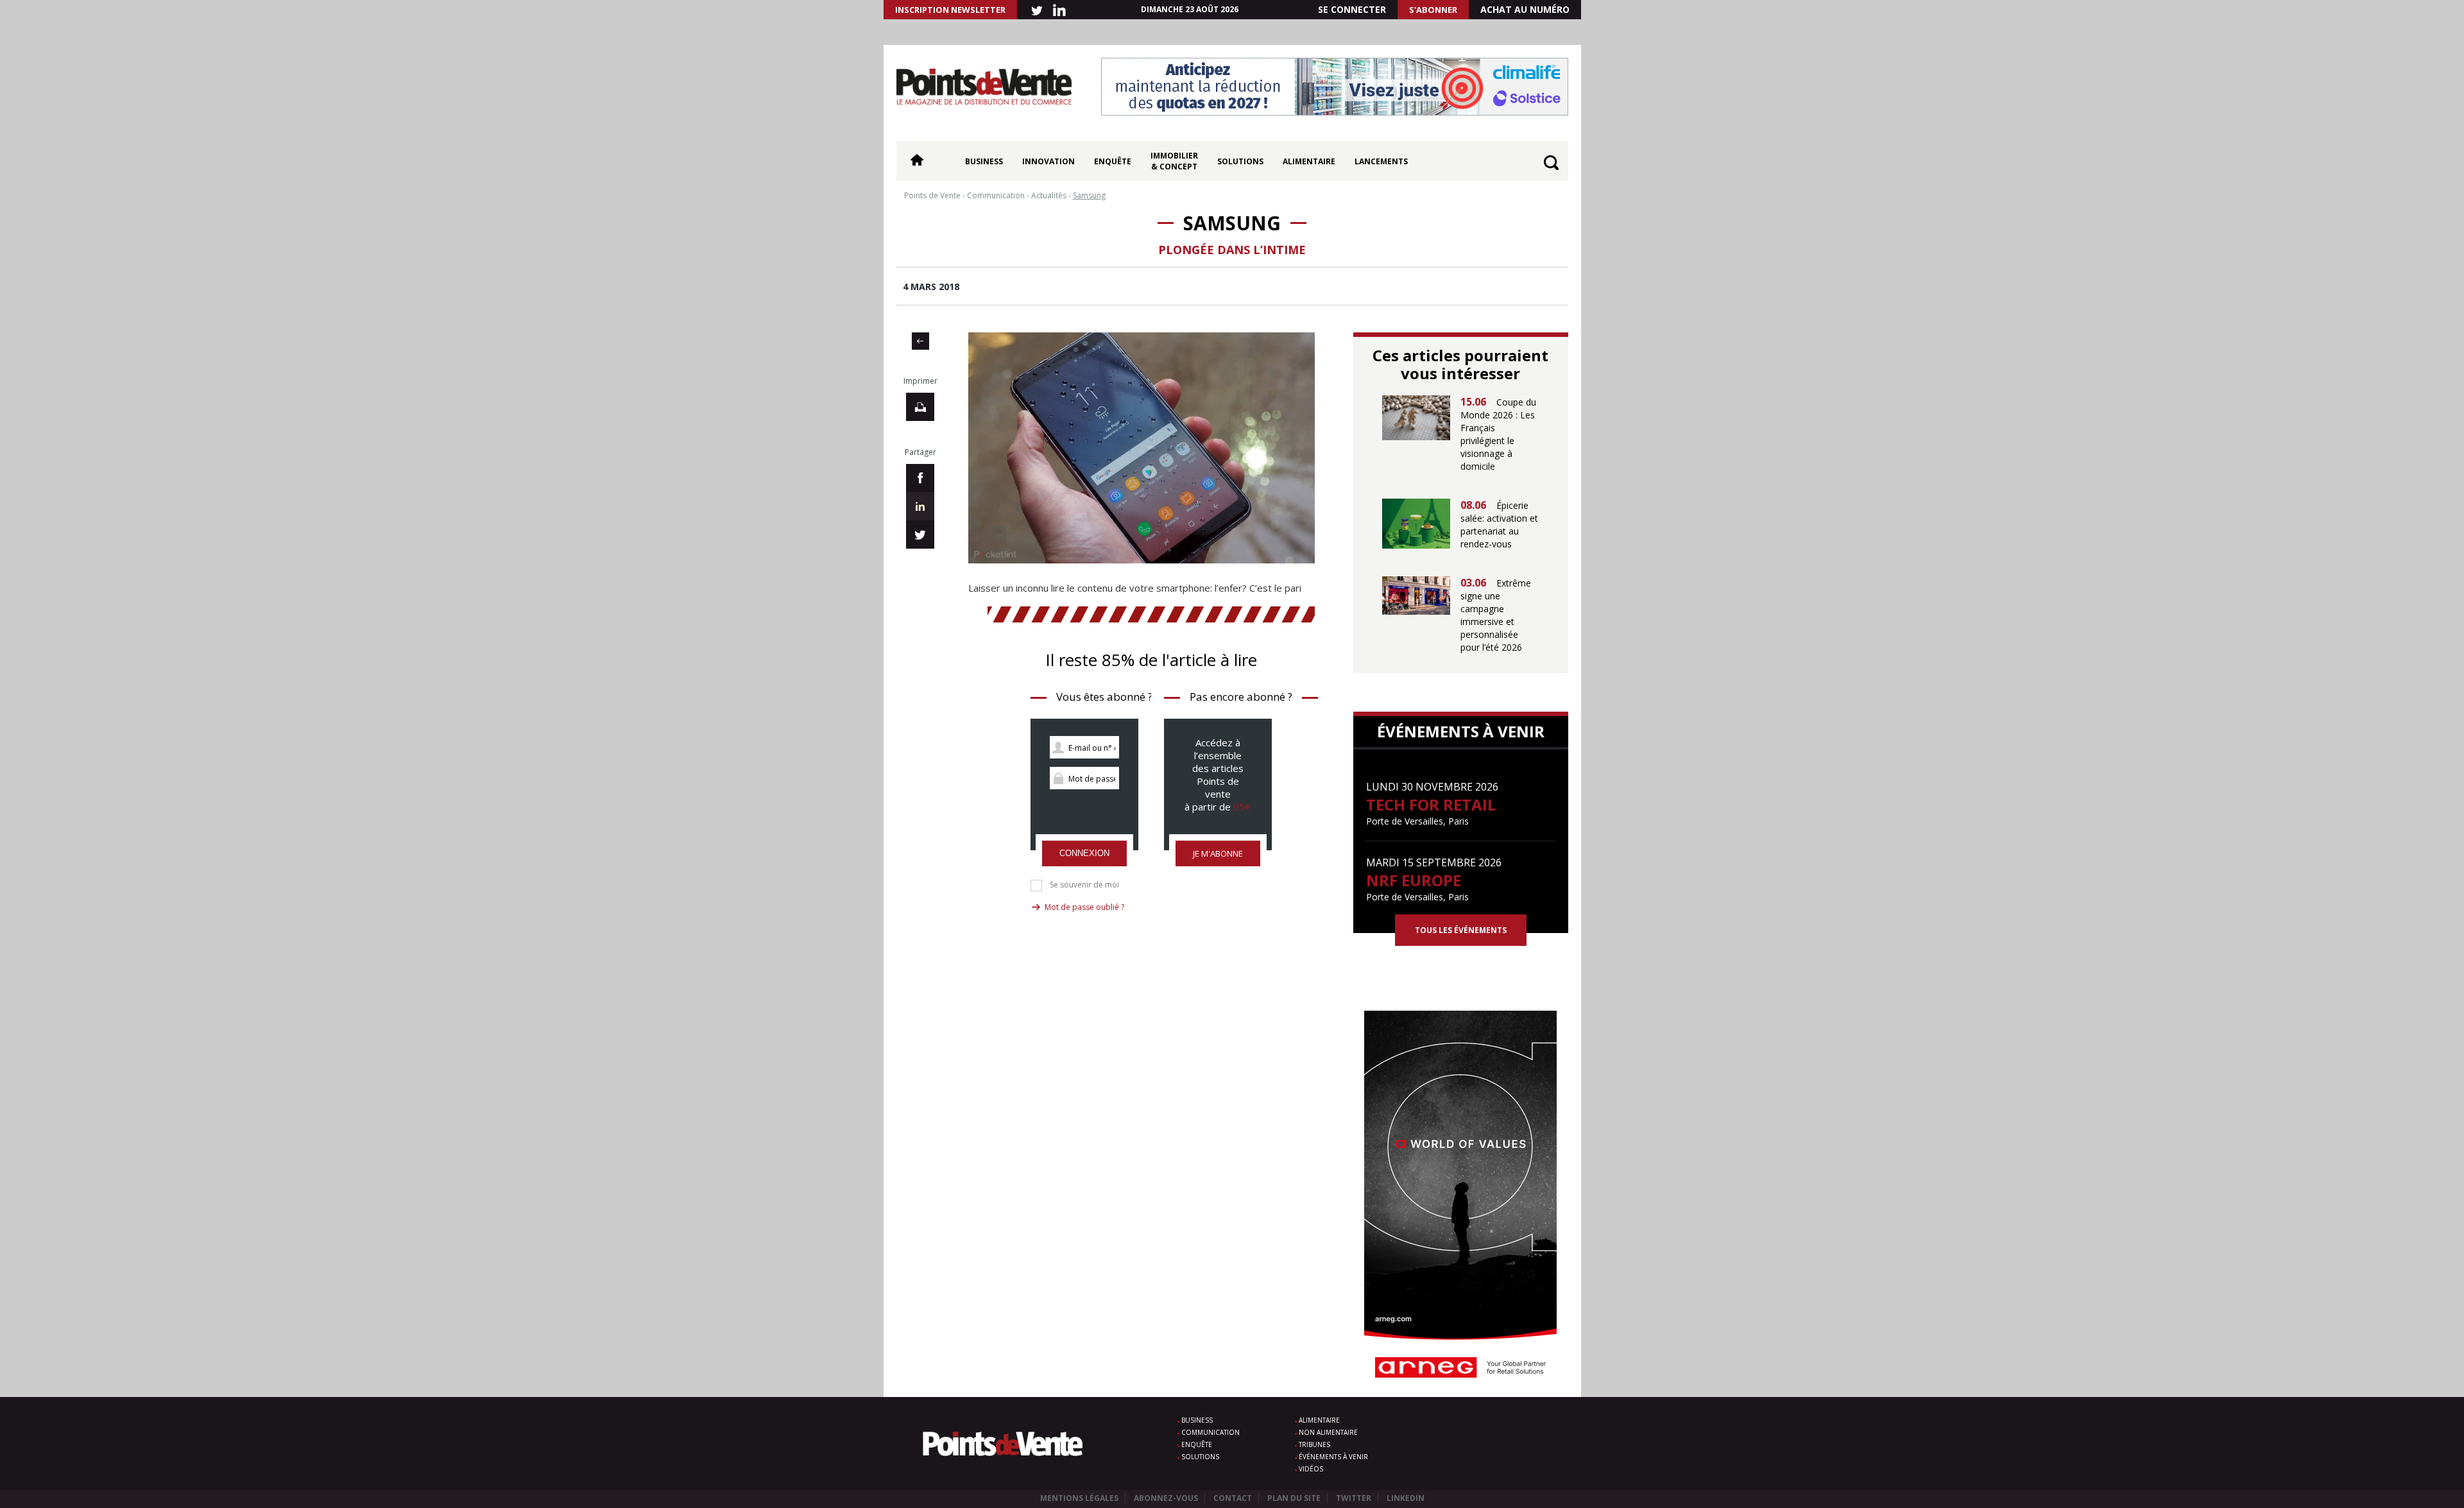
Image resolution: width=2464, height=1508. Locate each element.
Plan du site (1294, 1498)
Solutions (1240, 161)
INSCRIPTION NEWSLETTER (950, 10)
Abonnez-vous (1166, 1498)
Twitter (1354, 1498)
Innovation (1048, 161)
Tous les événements (1461, 930)
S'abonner (1433, 10)
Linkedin (1406, 1498)
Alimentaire (1309, 161)
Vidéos (1311, 1469)
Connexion (1084, 853)
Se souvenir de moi (1084, 885)
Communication (1211, 1432)
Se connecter (1352, 9)
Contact (1233, 1498)
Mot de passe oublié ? (1084, 907)
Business (984, 161)
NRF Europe (1414, 880)
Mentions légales (1079, 1498)
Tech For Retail (1431, 804)
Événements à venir (1333, 1457)
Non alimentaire (1328, 1432)
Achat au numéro (1525, 9)
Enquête (1113, 161)
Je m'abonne (1218, 853)
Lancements (1381, 161)
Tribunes (1314, 1444)
